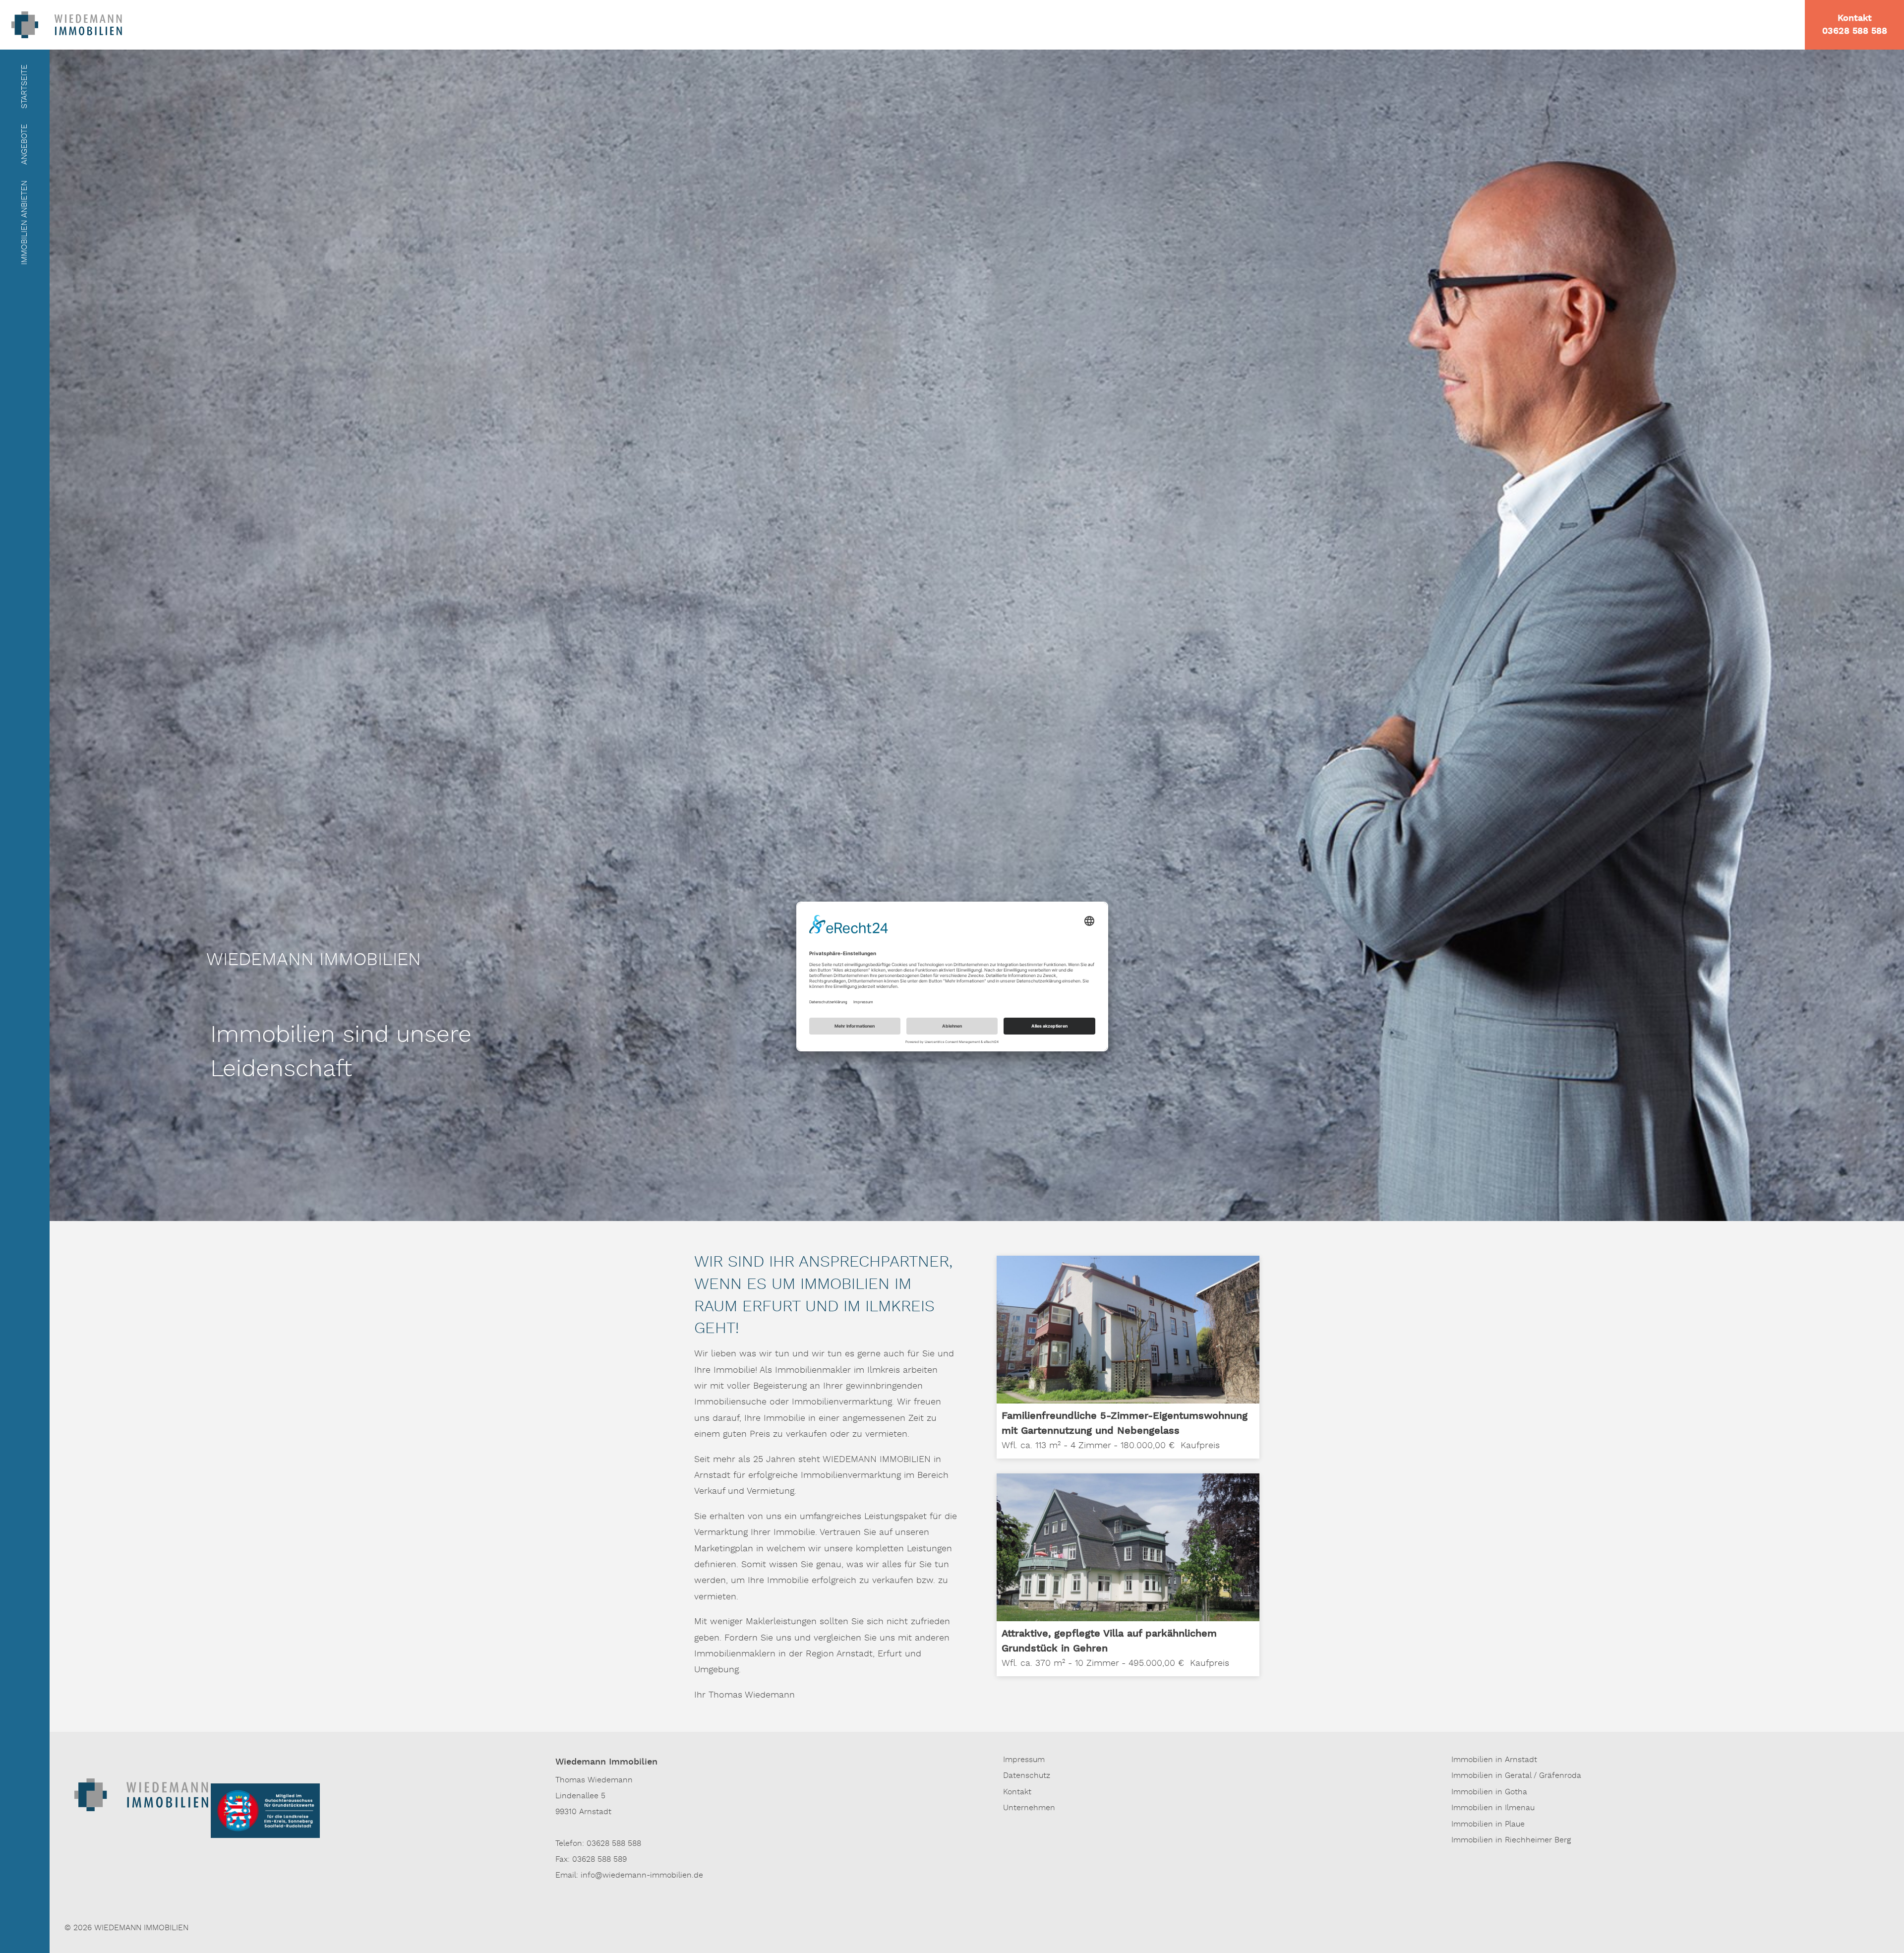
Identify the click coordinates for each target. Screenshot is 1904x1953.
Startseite (25, 87)
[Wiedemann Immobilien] (67, 24)
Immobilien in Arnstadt (1494, 1760)
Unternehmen (1029, 1808)
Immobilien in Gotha (1489, 1792)
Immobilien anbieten (25, 223)
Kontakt (1017, 1792)
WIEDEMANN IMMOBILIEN (141, 1928)
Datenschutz (1027, 1776)
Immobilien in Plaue (1488, 1825)
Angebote (25, 144)
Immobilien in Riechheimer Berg (1511, 1840)
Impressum (1024, 1760)
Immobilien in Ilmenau (1493, 1808)
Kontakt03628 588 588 (1855, 25)
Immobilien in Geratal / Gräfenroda (1516, 1776)
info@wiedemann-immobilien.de (642, 1876)
